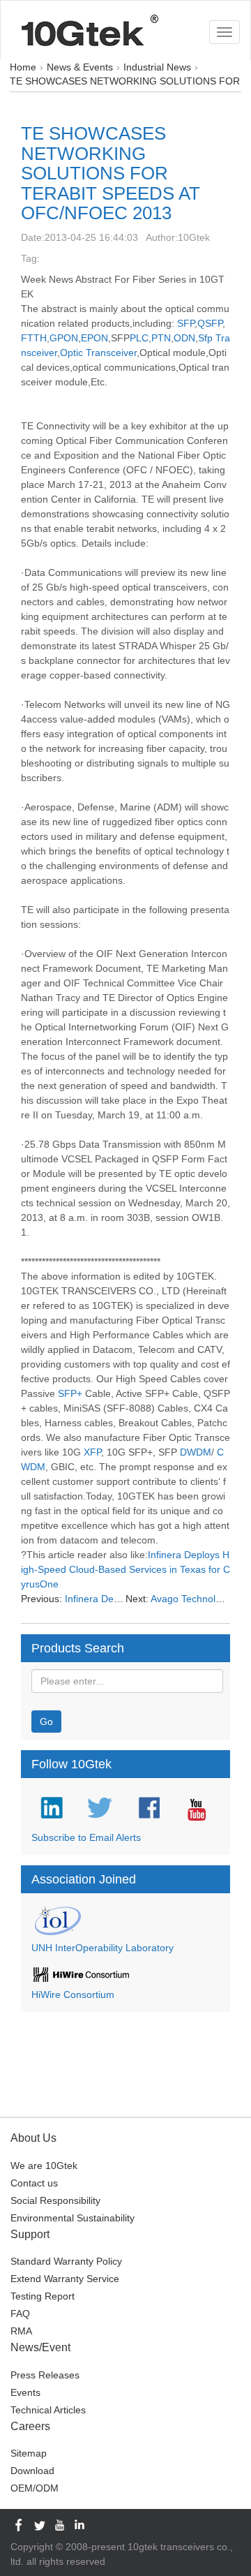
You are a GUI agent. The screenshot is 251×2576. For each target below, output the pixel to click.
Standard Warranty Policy (66, 2261)
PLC (139, 338)
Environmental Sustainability (73, 2218)
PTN (161, 338)
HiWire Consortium (73, 1994)
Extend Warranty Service (65, 2279)
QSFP (210, 323)
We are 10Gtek (44, 2166)
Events (25, 2392)
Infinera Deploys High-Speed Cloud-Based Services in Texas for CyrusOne (125, 1569)
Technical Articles (48, 2410)
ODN (184, 338)
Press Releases (45, 2375)
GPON (64, 338)
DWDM (196, 1452)
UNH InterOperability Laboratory (102, 1948)
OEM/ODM (35, 2488)
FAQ (20, 2314)
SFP (186, 323)
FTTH (34, 338)
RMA (21, 2331)
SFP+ (70, 1393)
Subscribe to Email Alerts (86, 1837)
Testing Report (43, 2296)
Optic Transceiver (98, 353)
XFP (92, 1452)
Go (46, 1722)
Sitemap (29, 2453)
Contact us (34, 2183)
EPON (94, 338)
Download (32, 2471)
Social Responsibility (55, 2200)
